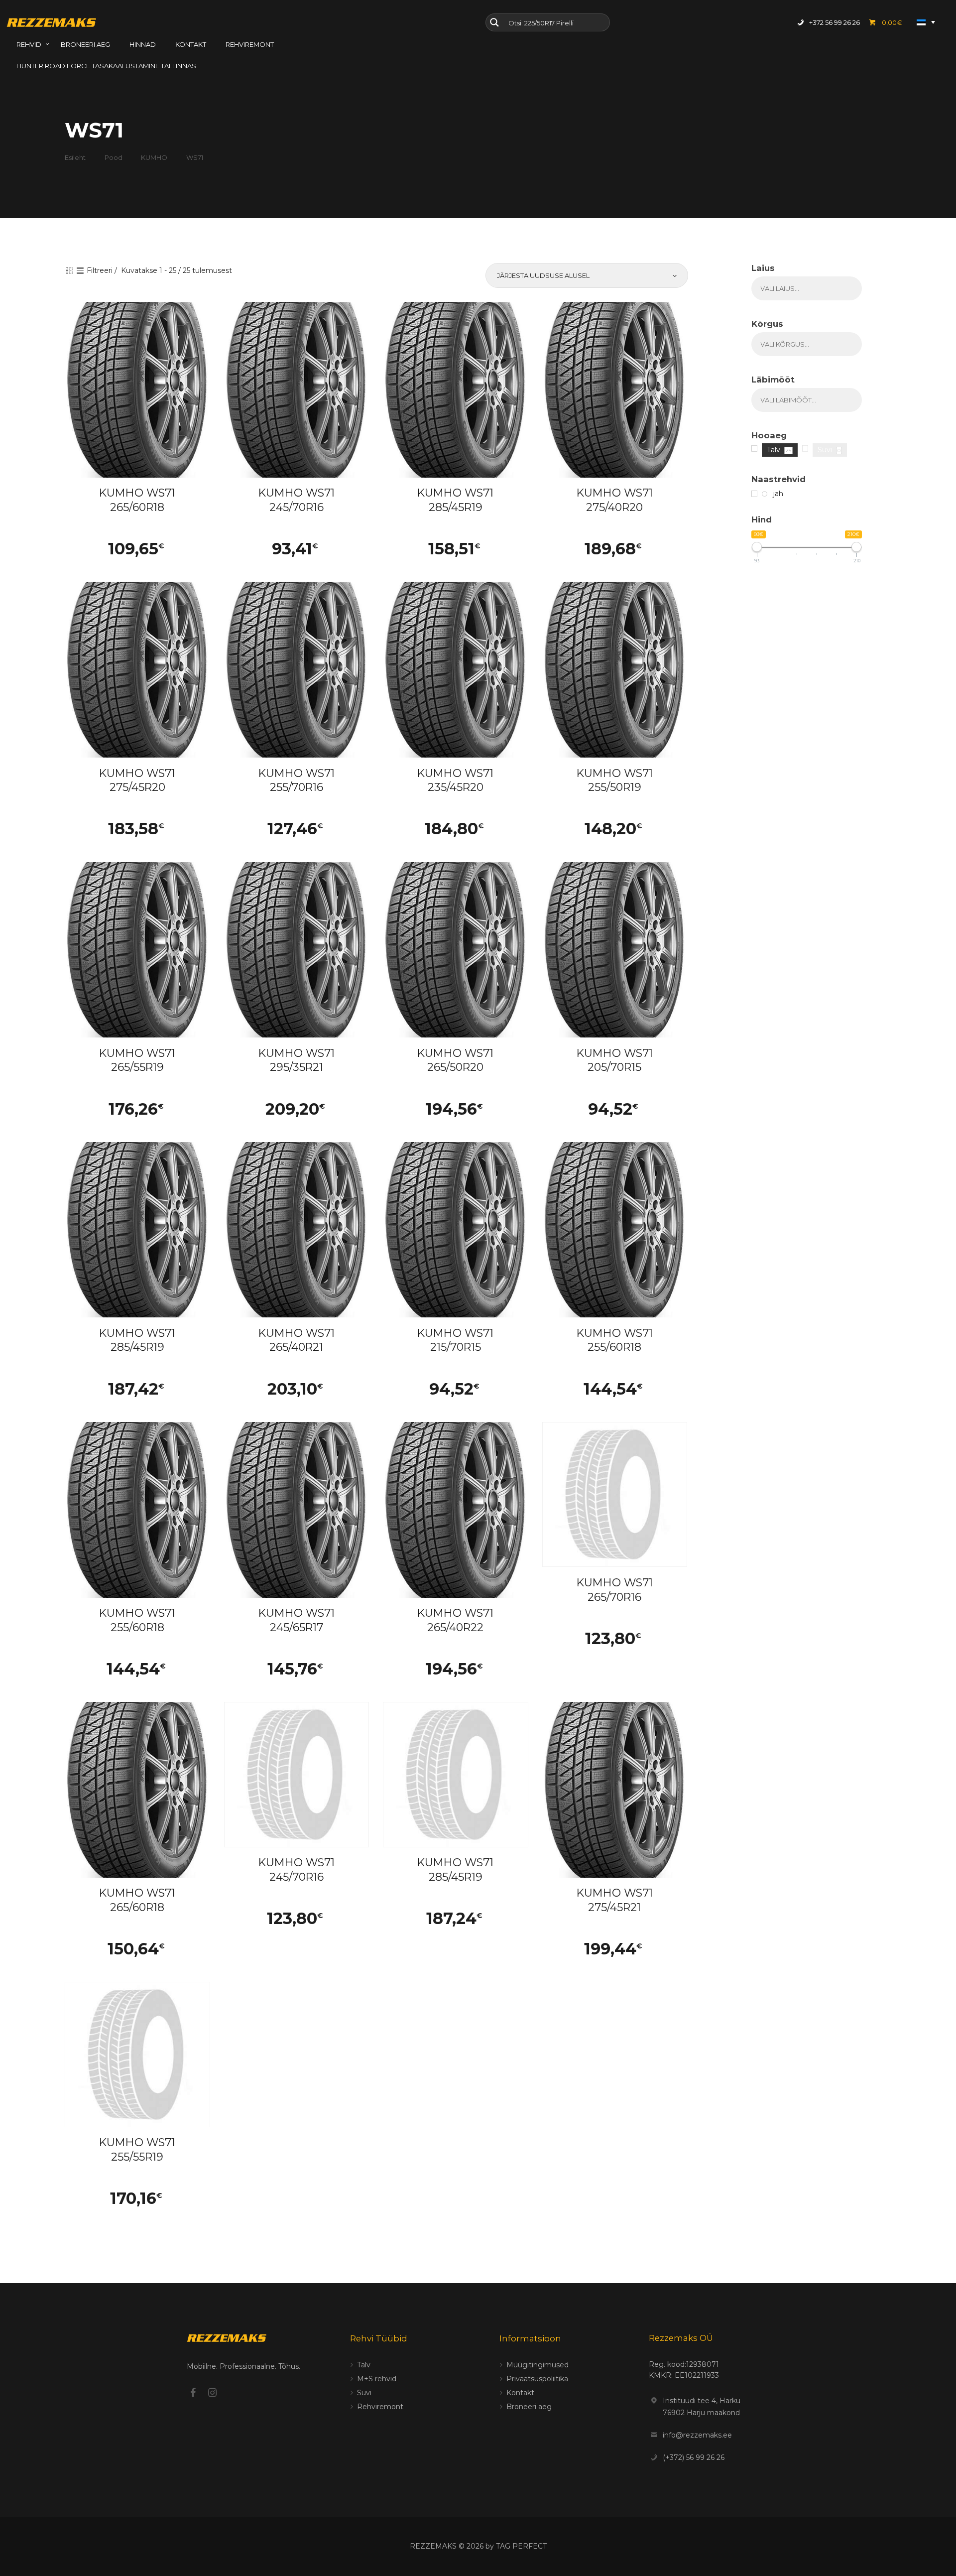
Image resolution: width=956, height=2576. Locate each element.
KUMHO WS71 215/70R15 (455, 1340)
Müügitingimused (538, 2365)
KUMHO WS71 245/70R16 (297, 500)
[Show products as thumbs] (70, 270)
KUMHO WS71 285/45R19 (455, 500)
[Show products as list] (80, 270)
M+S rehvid (377, 2379)
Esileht (75, 157)
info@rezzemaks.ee (697, 2435)
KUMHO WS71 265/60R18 (137, 500)
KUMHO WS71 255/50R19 (615, 780)
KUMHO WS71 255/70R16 (297, 780)
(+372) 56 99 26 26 (694, 2457)
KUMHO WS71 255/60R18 (615, 1340)
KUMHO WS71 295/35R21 (297, 1060)
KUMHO (154, 157)
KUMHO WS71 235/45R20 (455, 780)
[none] (926, 22)
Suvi (364, 2393)
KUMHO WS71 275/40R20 (615, 500)
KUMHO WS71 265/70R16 (615, 1590)
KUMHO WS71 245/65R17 (297, 1620)
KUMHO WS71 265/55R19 (137, 1060)
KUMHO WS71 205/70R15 (615, 1060)
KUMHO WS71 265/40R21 (297, 1340)
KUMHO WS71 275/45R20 (137, 780)
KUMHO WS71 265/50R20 (455, 1060)
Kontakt (520, 2393)
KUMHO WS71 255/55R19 (137, 2150)
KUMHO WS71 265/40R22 (455, 1620)
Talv (364, 2365)
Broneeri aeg (529, 2407)
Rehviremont (380, 2407)
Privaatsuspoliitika (537, 2379)
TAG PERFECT (521, 2546)
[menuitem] (926, 22)
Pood (114, 157)
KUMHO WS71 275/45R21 (615, 1900)
